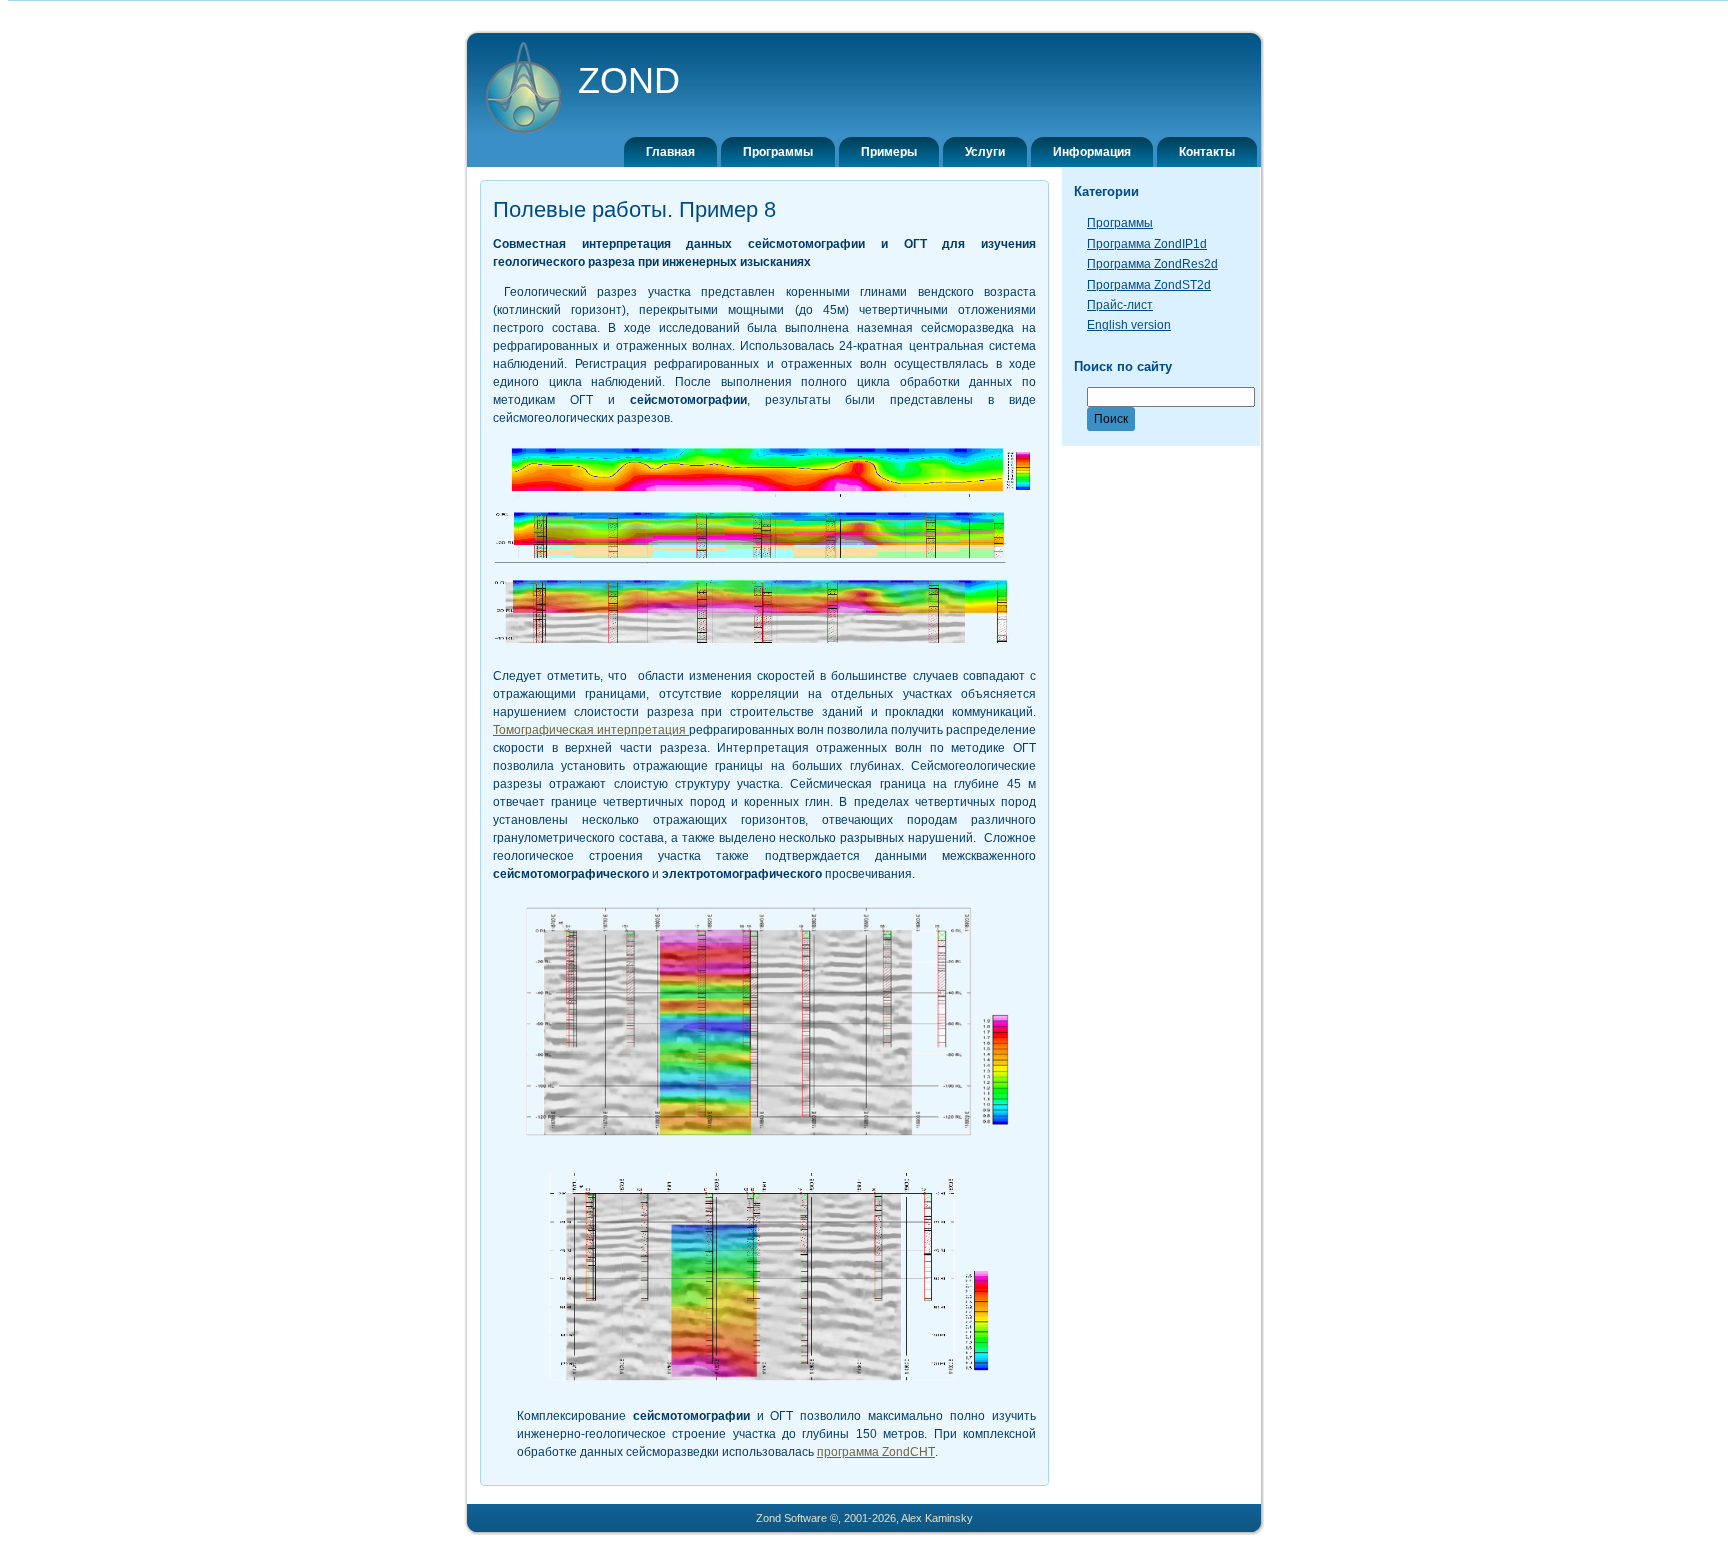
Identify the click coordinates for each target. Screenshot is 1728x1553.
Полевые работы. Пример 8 (634, 209)
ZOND (629, 80)
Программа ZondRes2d (1152, 264)
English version (1129, 325)
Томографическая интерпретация (591, 730)
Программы (1120, 223)
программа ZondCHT (876, 1452)
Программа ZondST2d (1149, 285)
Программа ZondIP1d (1147, 244)
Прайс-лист (1120, 305)
